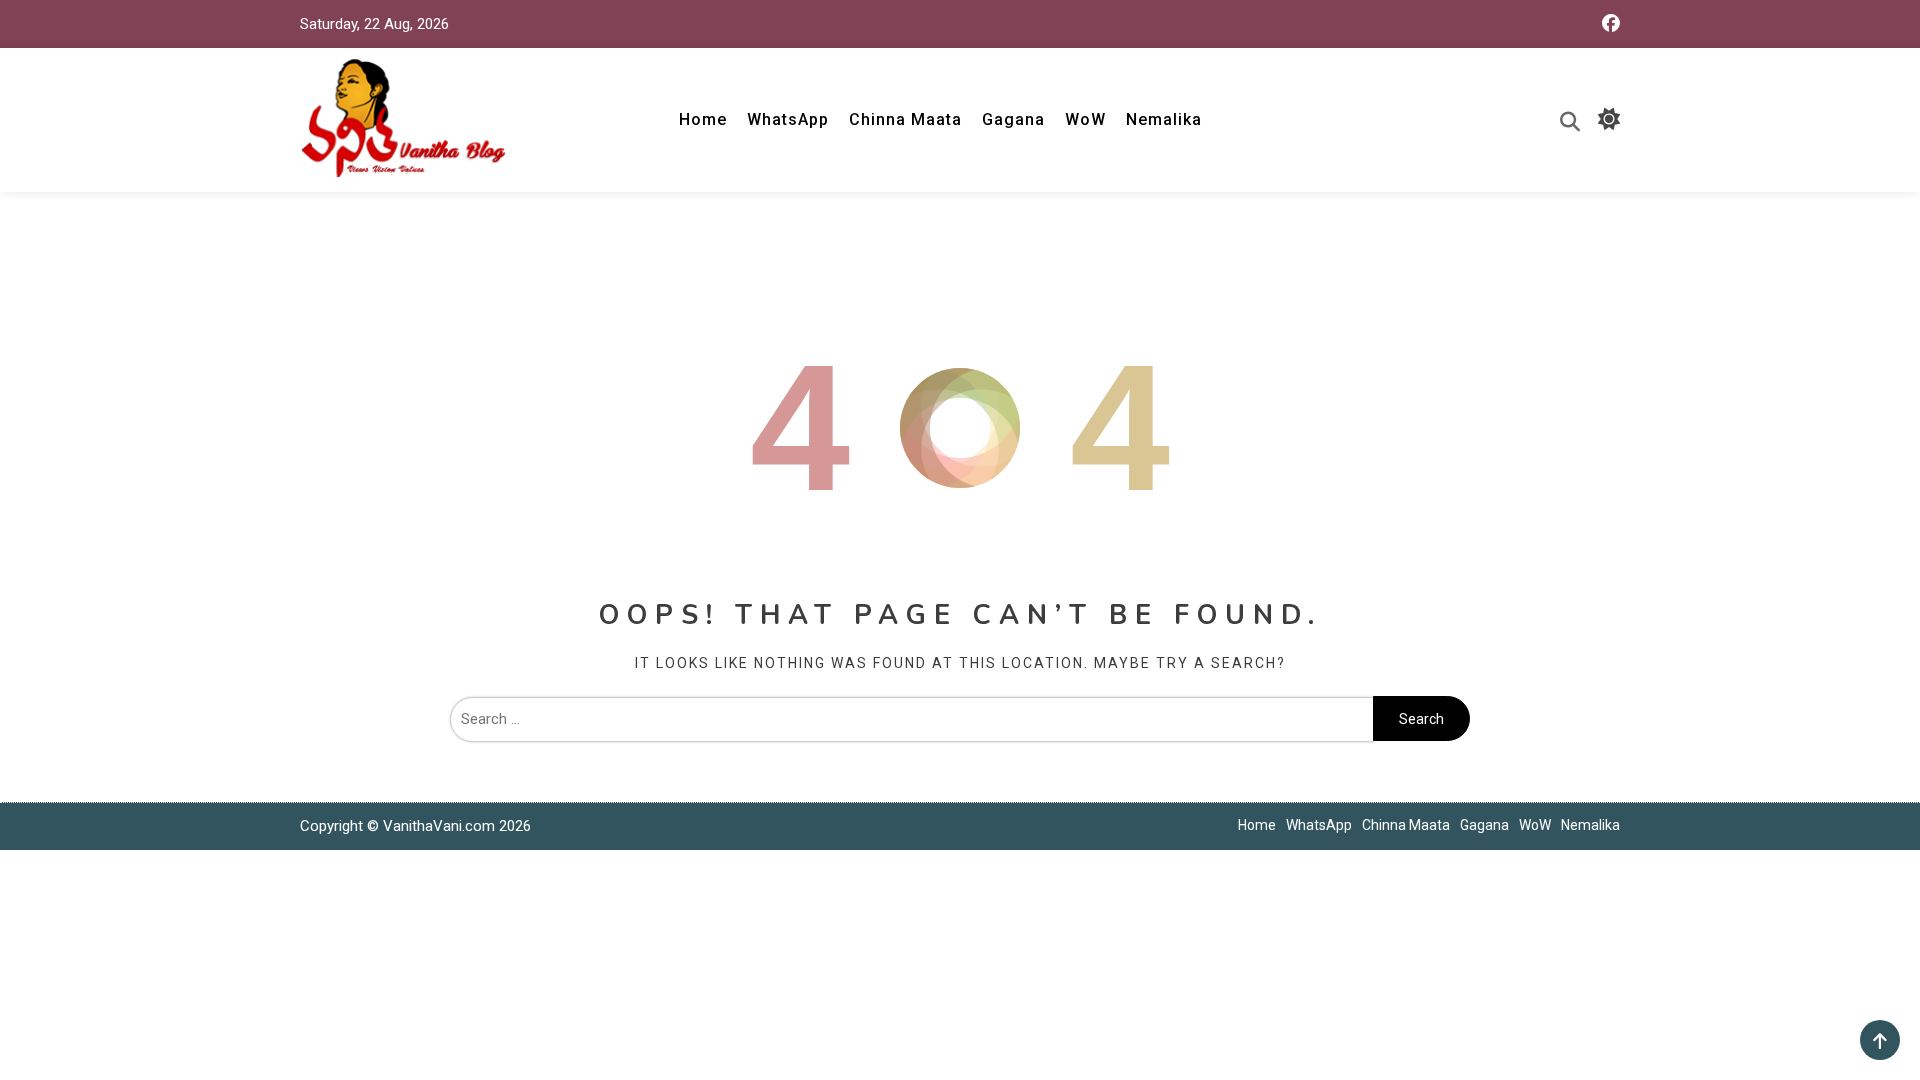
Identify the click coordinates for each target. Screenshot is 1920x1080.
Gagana (1013, 119)
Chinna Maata (905, 119)
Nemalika (1164, 119)
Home (703, 119)
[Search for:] (911, 719)
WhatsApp (788, 119)
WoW (1085, 119)
